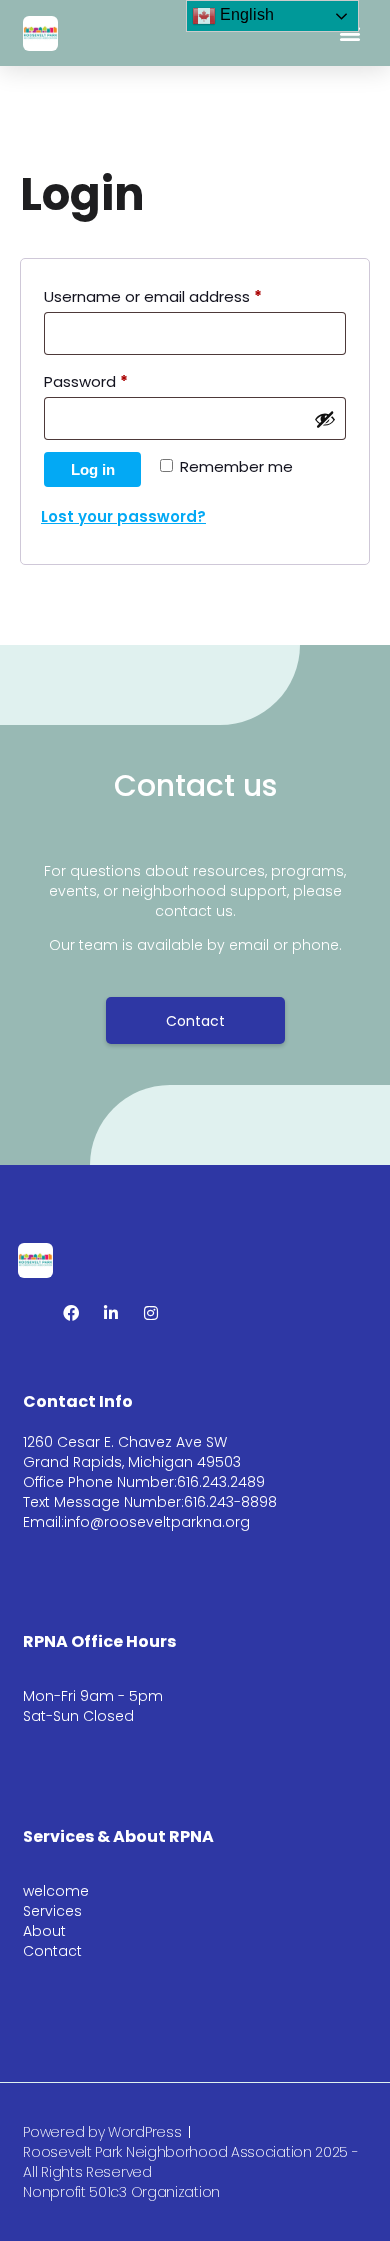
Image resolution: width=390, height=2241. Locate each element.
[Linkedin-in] (111, 1313)
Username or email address (185, 294)
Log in (93, 469)
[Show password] (325, 419)
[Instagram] (151, 1313)
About (44, 1931)
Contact (52, 1951)
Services (52, 1911)
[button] (350, 33)
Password (118, 379)
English (245, 14)
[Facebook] (71, 1313)
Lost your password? (123, 516)
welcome (56, 1891)
